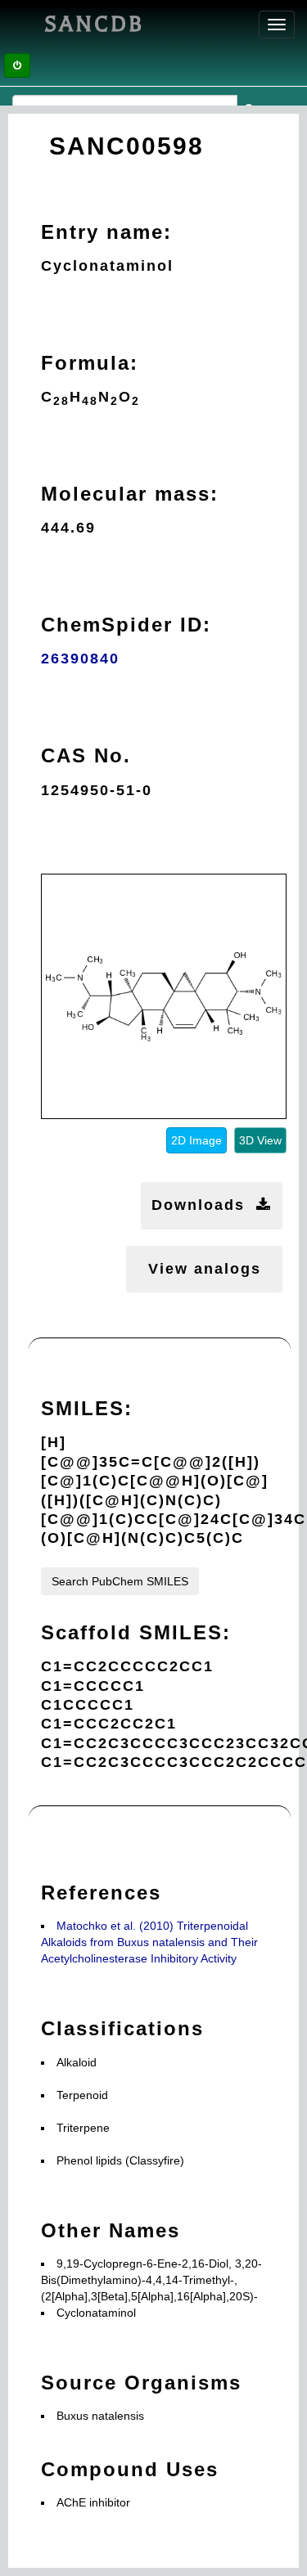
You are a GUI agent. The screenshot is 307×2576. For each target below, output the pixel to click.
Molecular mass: (130, 494)
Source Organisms (141, 2383)
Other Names (111, 2230)
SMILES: (87, 1408)
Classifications (122, 2028)
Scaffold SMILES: (136, 1632)
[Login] (17, 65)
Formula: (90, 363)
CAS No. (86, 755)
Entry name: (106, 232)
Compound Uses (130, 2469)
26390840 (80, 659)
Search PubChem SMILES (120, 1581)
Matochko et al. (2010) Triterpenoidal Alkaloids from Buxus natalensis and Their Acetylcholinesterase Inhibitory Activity (149, 1942)
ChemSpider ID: (126, 625)
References (101, 1893)
